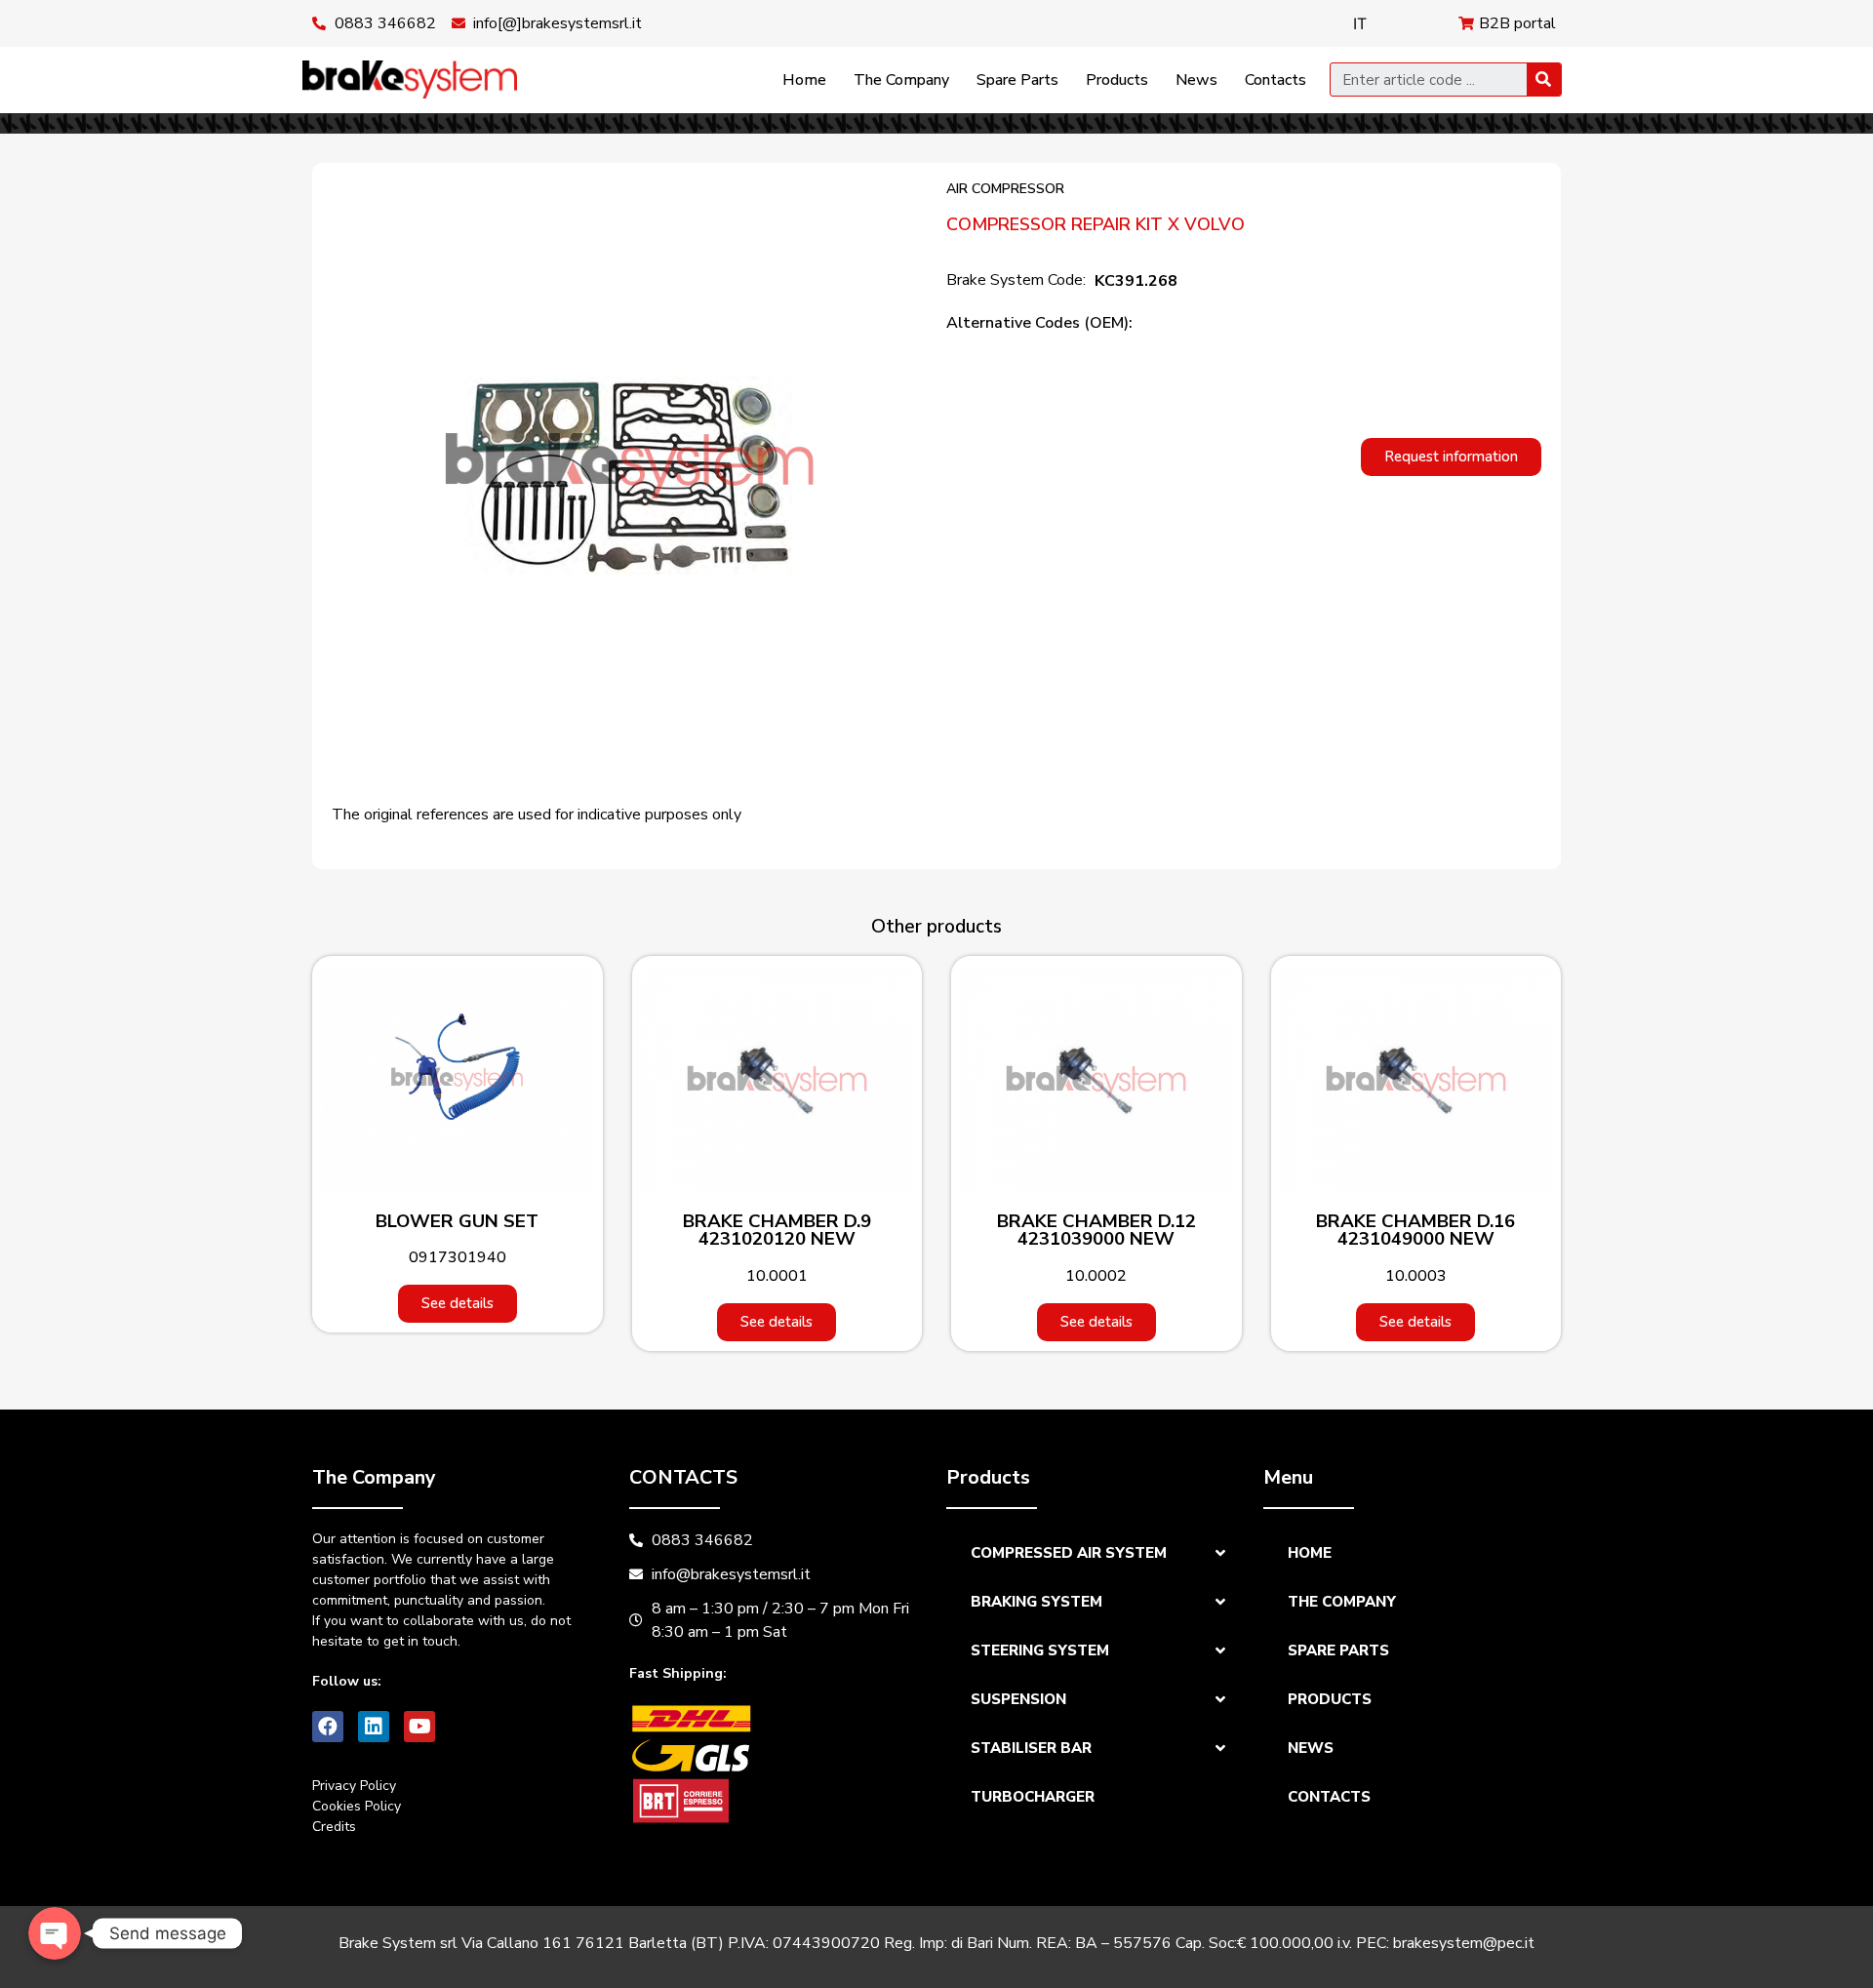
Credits (334, 1827)
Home (804, 80)
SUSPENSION (1018, 1699)
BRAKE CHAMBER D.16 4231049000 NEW (1415, 1231)
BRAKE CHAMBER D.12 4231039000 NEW (1096, 1231)
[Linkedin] (374, 1727)
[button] (1451, 457)
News (1196, 80)
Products (1117, 80)
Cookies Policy (357, 1806)
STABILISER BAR (1031, 1748)
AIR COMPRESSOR (1005, 189)
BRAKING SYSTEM (1036, 1602)
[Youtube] (419, 1727)
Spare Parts (1017, 80)
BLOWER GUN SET (457, 1221)
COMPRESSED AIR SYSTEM (1069, 1553)
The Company (901, 80)
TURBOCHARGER (1033, 1797)
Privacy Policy (354, 1786)
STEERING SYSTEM (1040, 1650)
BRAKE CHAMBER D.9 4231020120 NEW (777, 1231)
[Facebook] (328, 1727)
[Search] (1544, 80)
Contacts (1275, 80)
